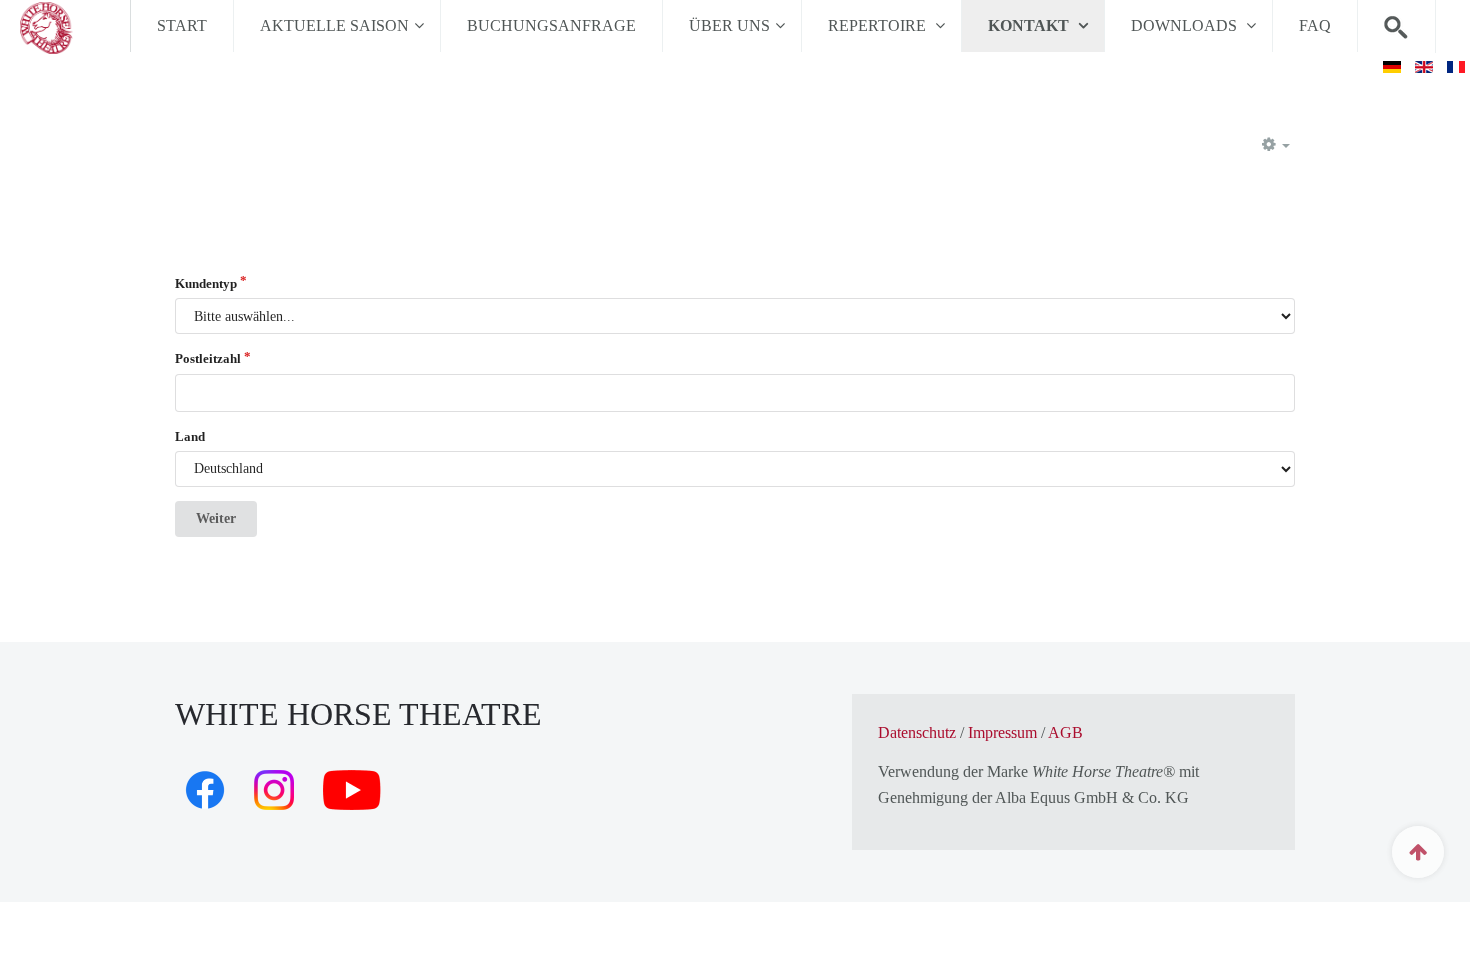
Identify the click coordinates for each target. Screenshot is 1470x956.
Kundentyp (206, 283)
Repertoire (879, 25)
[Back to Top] (1418, 852)
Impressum (1002, 732)
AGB (1065, 732)
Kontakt (1030, 25)
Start (182, 25)
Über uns (729, 25)
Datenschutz (917, 732)
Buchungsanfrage (551, 25)
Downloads (1186, 25)
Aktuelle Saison (334, 25)
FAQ (1315, 25)
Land (190, 436)
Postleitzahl (208, 358)
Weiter (216, 518)
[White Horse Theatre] (65, 26)
